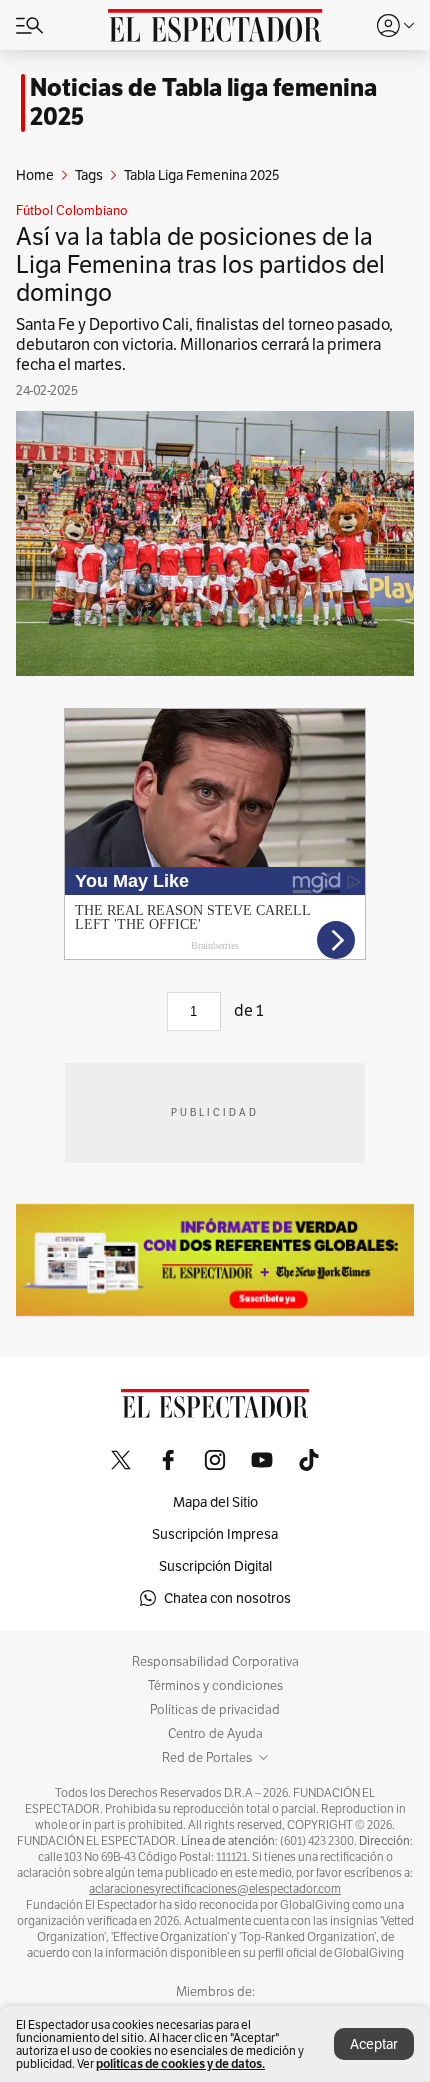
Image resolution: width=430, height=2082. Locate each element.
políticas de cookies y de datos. (180, 2063)
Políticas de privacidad (215, 1710)
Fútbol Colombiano (72, 211)
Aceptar (374, 2044)
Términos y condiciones (215, 1686)
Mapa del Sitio (215, 1502)
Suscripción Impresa (215, 1534)
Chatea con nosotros (227, 1598)
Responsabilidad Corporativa (215, 1662)
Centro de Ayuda (215, 1734)
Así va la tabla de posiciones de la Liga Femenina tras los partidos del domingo (200, 264)
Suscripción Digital (215, 1566)
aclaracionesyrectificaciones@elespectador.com (215, 1889)
